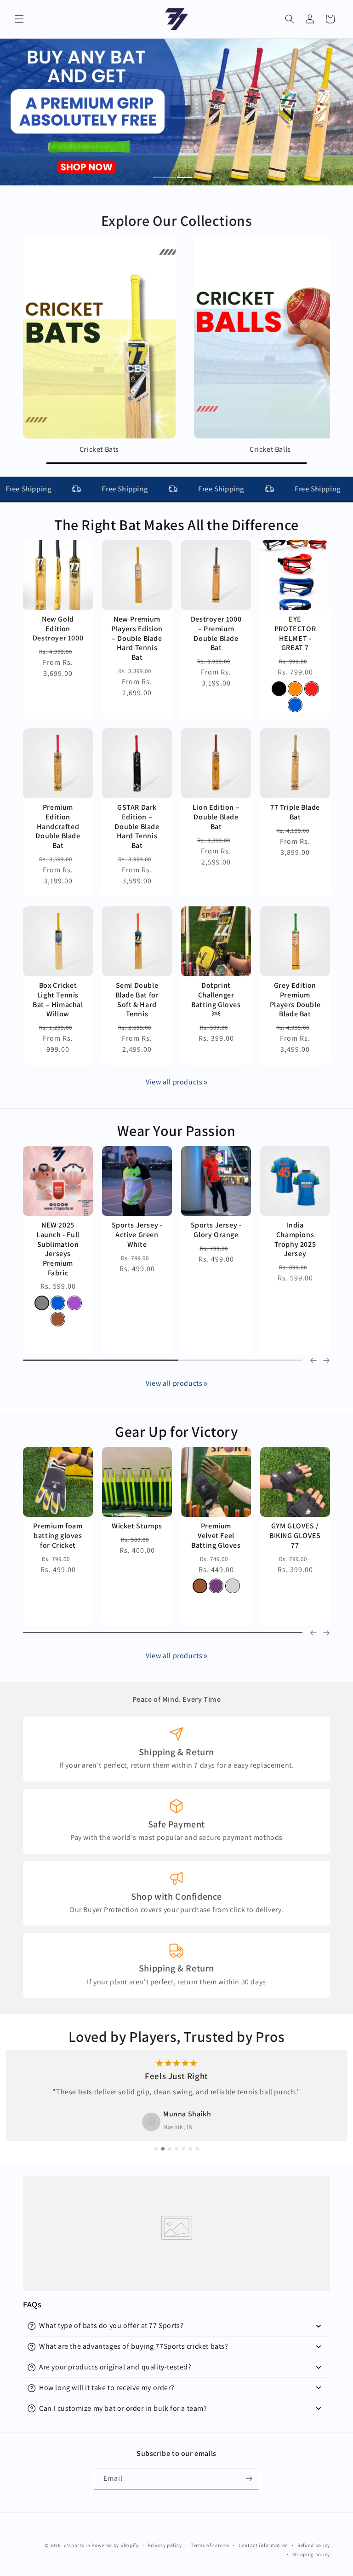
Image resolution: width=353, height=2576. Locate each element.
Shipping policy (311, 2554)
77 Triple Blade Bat (295, 812)
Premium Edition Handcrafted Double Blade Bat (58, 827)
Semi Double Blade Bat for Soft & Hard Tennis (137, 1000)
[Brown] (58, 1319)
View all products (174, 1082)
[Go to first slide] (326, 1633)
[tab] (165, 178)
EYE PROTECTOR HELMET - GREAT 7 (295, 634)
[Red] (312, 689)
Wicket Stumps (137, 1526)
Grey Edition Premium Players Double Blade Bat (295, 1000)
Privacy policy (165, 2545)
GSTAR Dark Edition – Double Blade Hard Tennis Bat (137, 827)
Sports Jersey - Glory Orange (216, 1230)
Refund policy (314, 2545)
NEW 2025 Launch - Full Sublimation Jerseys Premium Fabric (58, 1249)
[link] (205, 1083)
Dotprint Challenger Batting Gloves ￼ (216, 1000)
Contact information (263, 2545)
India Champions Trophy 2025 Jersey (295, 1239)
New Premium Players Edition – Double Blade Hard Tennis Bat (137, 638)
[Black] (279, 689)
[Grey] (42, 1302)
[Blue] (295, 705)
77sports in (77, 2545)
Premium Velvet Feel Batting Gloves (216, 1536)
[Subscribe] (249, 2479)
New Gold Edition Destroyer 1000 (58, 629)
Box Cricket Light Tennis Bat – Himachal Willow (58, 1000)
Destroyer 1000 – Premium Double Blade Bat (216, 634)
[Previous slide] (313, 1360)
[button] (19, 19)
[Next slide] (326, 1360)
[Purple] (74, 1302)
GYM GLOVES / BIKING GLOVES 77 (295, 1536)
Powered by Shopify (115, 2545)
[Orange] (295, 689)
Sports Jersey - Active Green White (137, 1235)
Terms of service (210, 2545)
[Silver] (233, 1586)
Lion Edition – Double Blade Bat (216, 817)
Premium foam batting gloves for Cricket (58, 1536)
